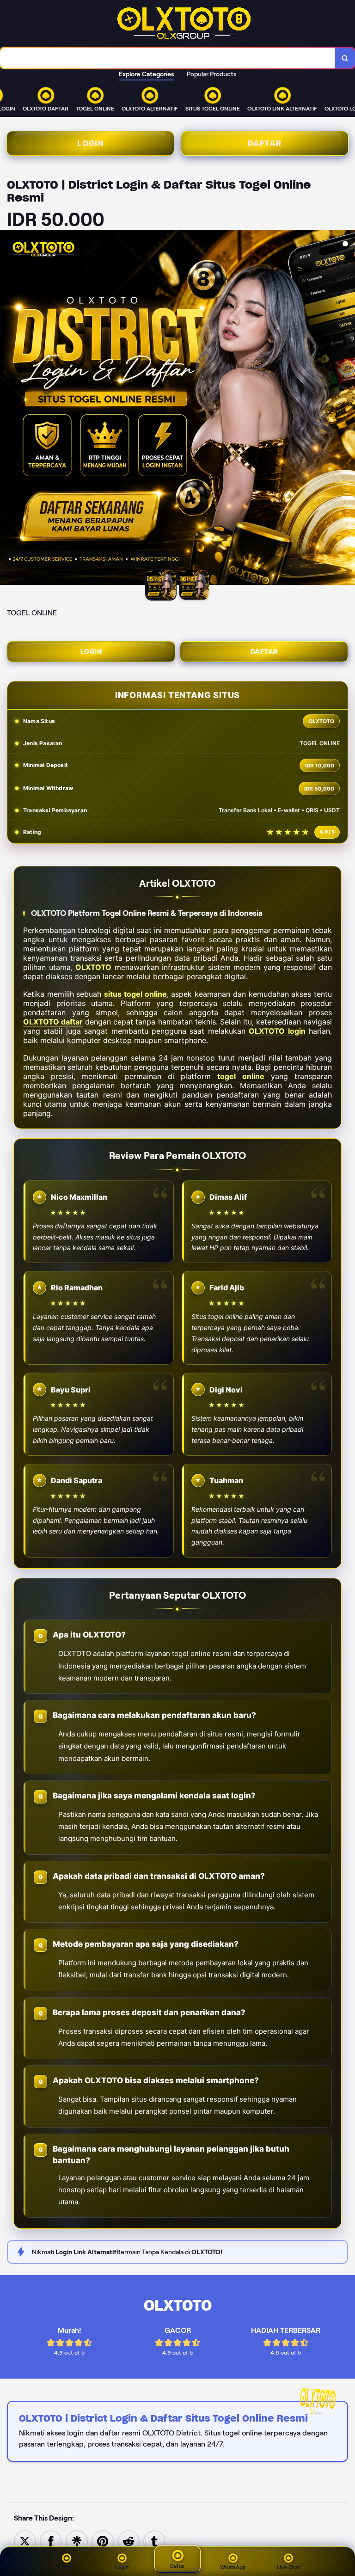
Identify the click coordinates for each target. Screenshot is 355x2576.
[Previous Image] (7, 409)
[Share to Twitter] (25, 2541)
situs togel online (135, 994)
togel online (241, 1076)
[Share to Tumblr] (154, 2541)
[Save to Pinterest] (103, 2541)
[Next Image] (348, 409)
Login (90, 143)
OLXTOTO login (277, 1031)
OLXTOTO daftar (53, 1022)
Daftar (265, 143)
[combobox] (168, 58)
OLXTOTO (93, 967)
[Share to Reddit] (129, 2541)
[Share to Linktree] (77, 2541)
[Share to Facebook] (51, 2541)
